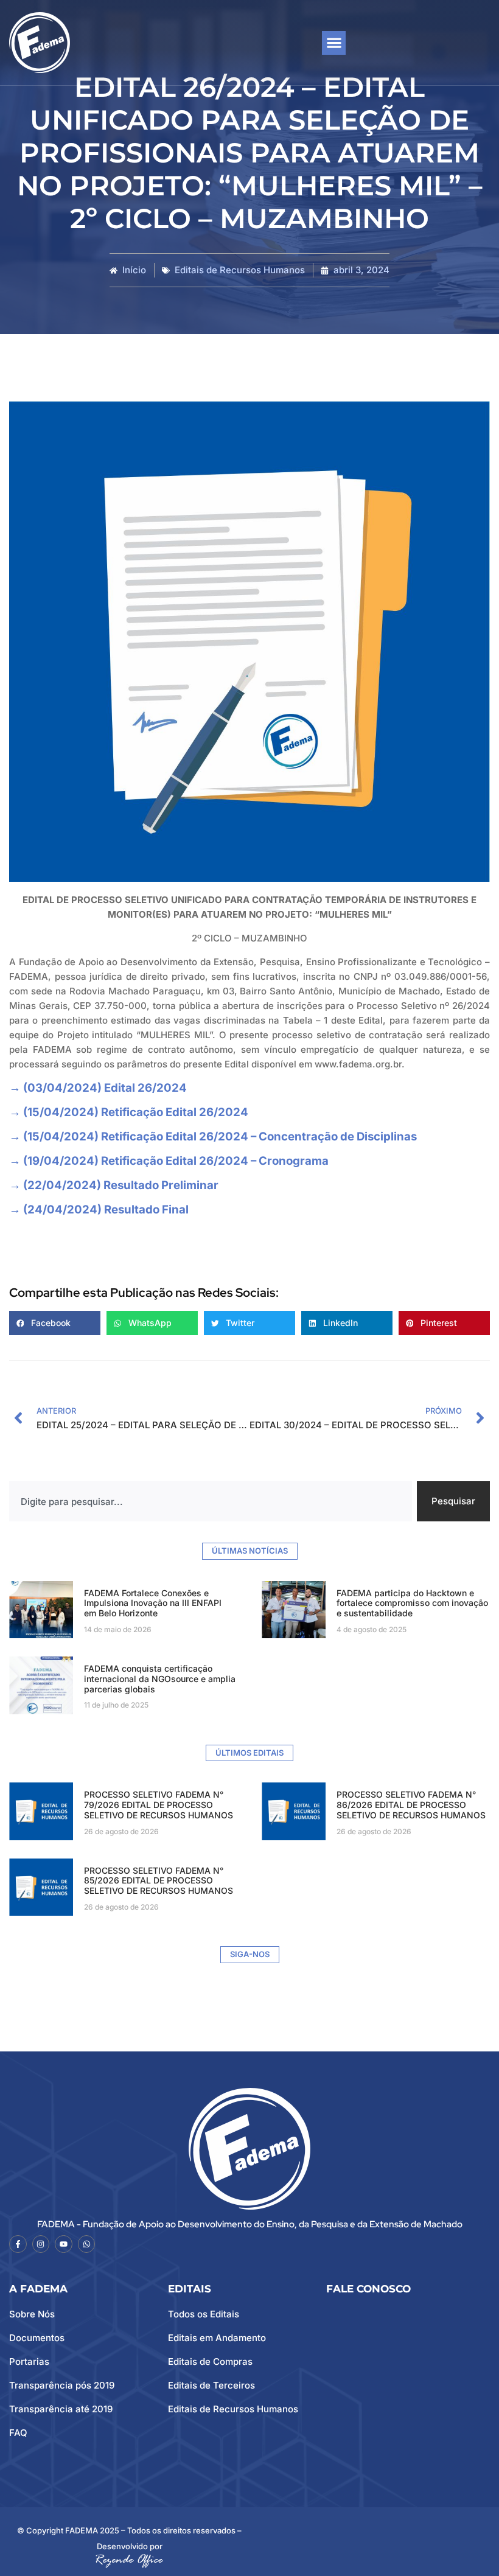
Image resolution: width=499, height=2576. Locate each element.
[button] (334, 43)
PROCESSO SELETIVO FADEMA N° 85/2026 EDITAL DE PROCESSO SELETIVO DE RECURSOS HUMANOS (159, 1881)
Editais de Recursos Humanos (240, 270)
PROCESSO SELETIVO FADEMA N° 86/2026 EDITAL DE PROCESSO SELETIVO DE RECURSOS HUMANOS (411, 1805)
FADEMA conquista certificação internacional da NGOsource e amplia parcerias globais (160, 1679)
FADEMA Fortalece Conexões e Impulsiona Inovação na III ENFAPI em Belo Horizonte (153, 1603)
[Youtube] (64, 2244)
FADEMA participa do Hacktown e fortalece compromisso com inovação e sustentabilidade (412, 1603)
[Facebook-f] (18, 2244)
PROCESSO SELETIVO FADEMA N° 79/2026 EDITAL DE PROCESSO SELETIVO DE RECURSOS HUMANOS (159, 1805)
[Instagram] (41, 2244)
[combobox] (211, 1501)
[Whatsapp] (87, 2244)
